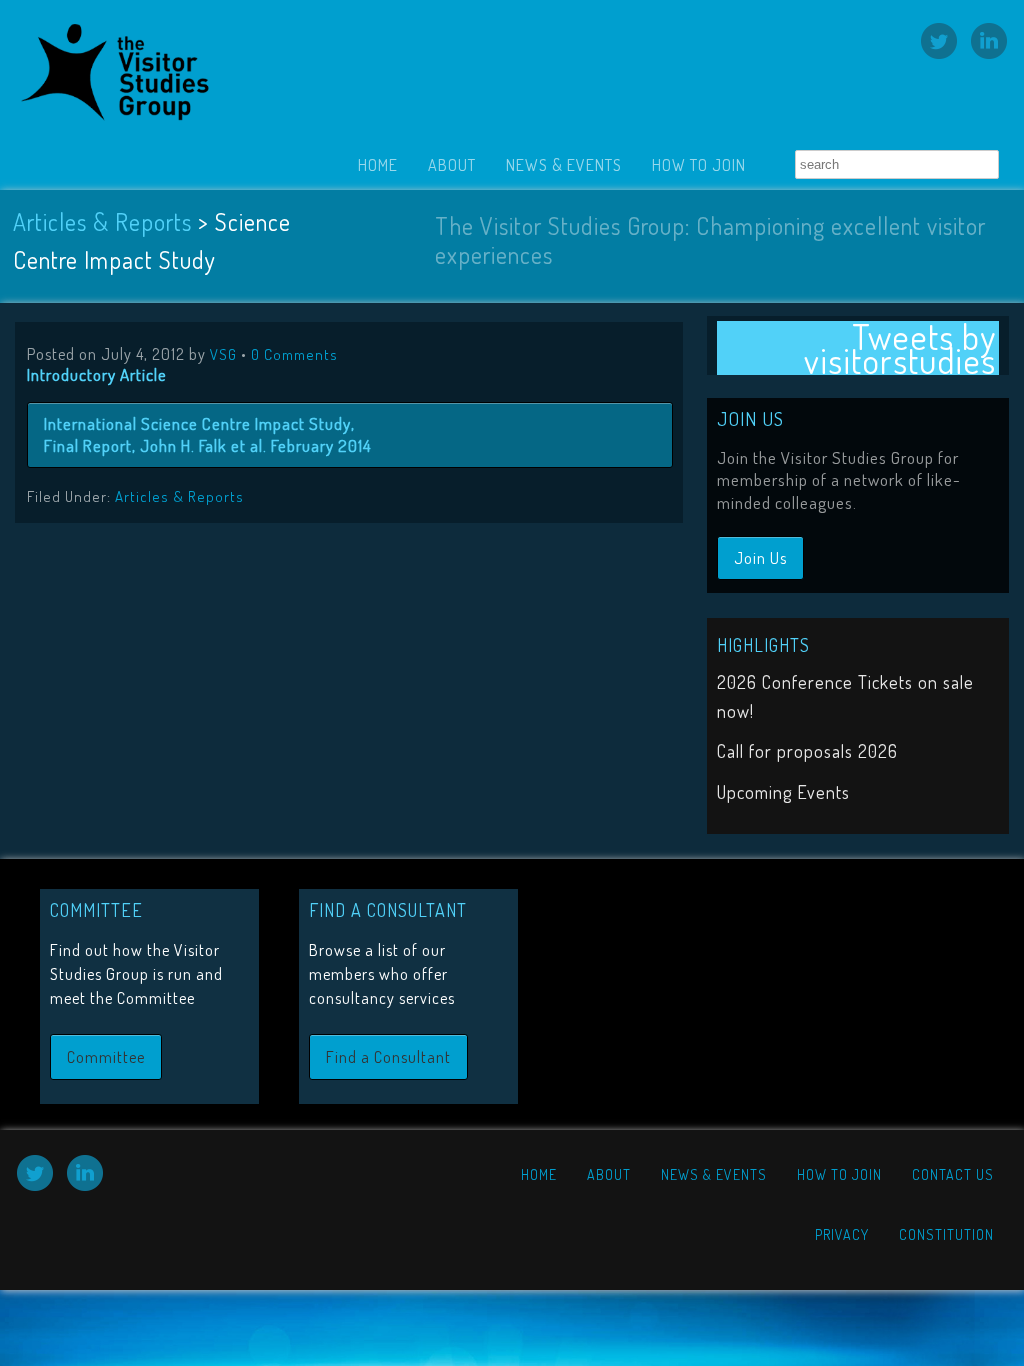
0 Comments (294, 354)
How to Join (699, 165)
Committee (106, 1057)
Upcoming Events (783, 792)
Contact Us (953, 1174)
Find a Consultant (388, 1057)
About (452, 165)
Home (378, 165)
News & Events (564, 165)
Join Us (760, 558)
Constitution (946, 1234)
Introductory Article (97, 374)
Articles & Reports (102, 221)
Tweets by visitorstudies (900, 348)
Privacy (842, 1234)
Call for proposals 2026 (807, 751)
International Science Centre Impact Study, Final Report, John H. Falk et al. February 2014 (208, 434)
